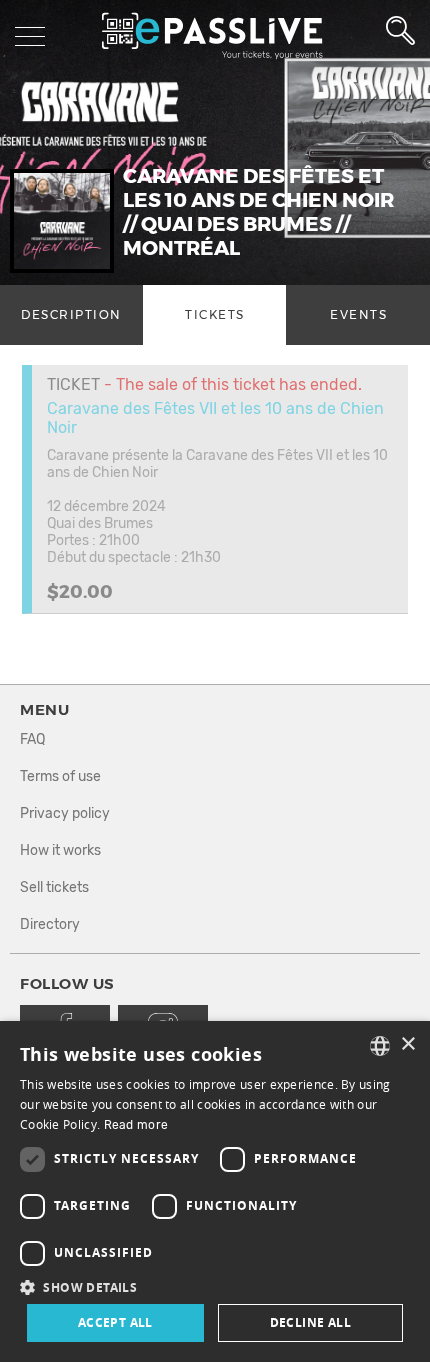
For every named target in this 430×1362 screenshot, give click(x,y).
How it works (60, 850)
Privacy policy (65, 813)
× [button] (407, 1044)
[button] (215, 1286)
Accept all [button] (115, 1322)
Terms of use (60, 776)
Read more (136, 1125)
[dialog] (215, 1191)
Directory (50, 924)
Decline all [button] (310, 1322)
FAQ (32, 739)
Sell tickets (54, 887)
